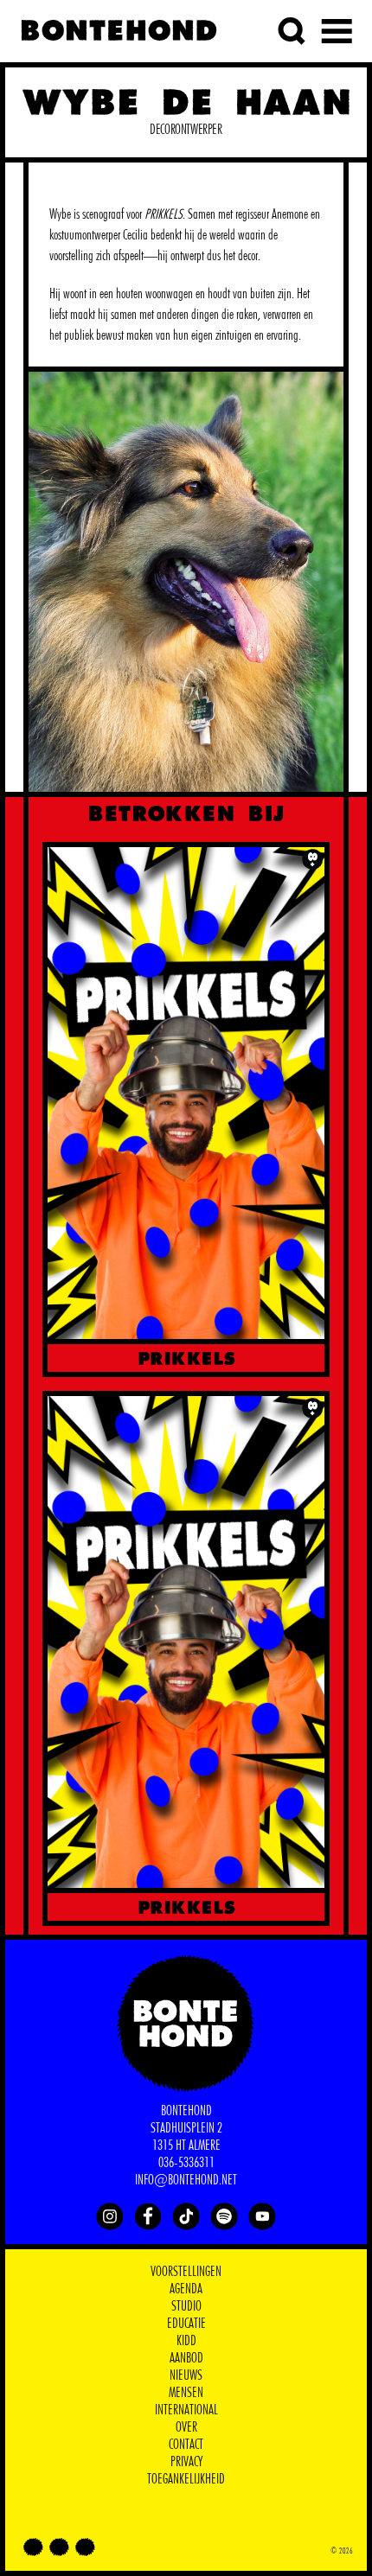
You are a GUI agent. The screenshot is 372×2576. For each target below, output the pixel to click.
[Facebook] (148, 2216)
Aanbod (186, 2358)
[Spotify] (224, 2216)
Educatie (186, 2324)
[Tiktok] (186, 2216)
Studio (186, 2306)
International (186, 2410)
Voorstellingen (186, 2272)
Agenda (186, 2289)
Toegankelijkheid (186, 2479)
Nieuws (186, 2375)
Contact (186, 2445)
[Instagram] (110, 2216)
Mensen (186, 2393)
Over (186, 2427)
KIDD (186, 2341)
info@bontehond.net (186, 2180)
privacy (186, 2462)
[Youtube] (262, 2216)
